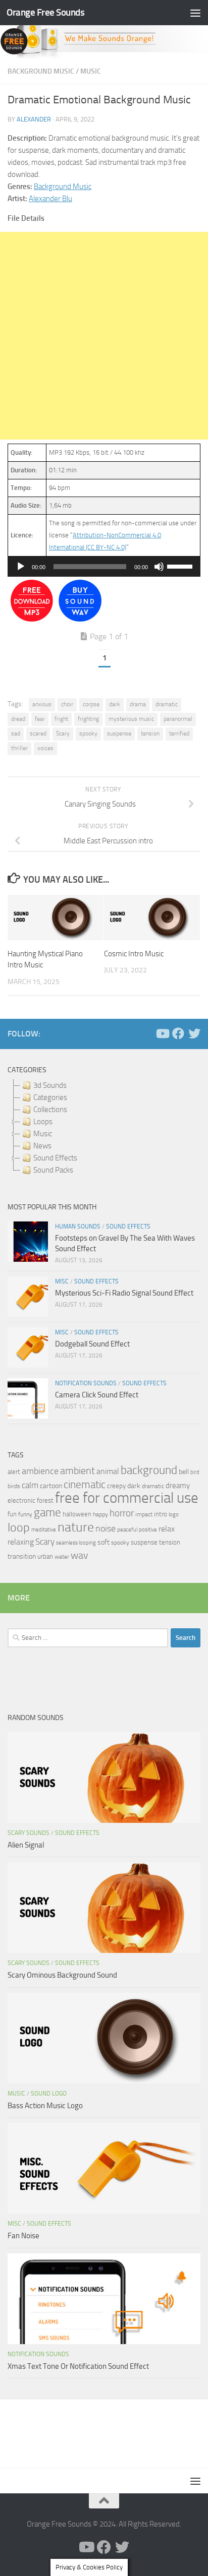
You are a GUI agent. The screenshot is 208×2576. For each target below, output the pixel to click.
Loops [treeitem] (43, 1122)
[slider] (181, 566)
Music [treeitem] (43, 1134)
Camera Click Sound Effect (97, 1395)
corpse (91, 704)
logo (174, 1515)
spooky (88, 733)
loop (19, 1527)
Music (91, 71)
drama (138, 704)
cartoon (51, 1486)
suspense (119, 733)
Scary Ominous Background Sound (62, 1975)
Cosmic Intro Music (134, 954)
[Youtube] (162, 1033)
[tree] (104, 1128)
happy (100, 1514)
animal (108, 1471)
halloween (77, 1514)
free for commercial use (127, 1498)
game (47, 1513)
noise (106, 1528)
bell (184, 1472)
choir (67, 704)
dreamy (178, 1486)
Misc (62, 1281)
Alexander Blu (50, 199)
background (149, 1470)
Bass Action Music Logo (45, 2106)
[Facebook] (178, 1033)
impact (144, 1514)
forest (45, 1500)
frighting (88, 719)
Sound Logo (49, 2094)
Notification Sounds (86, 1383)
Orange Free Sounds (45, 12)
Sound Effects (128, 1226)
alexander (34, 119)
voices (45, 748)
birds (14, 1486)
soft (103, 1542)
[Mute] (159, 567)
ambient (77, 1471)
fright (61, 719)
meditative (44, 1530)
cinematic (85, 1485)
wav (80, 1555)
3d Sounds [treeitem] (50, 1085)
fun (12, 1514)
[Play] (21, 567)
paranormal (178, 719)
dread (18, 719)
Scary (63, 733)
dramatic (167, 704)
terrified (179, 733)
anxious (42, 704)
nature (76, 1527)
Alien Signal (26, 1845)
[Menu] (195, 13)
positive (148, 1530)
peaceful (127, 1529)
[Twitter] (194, 1033)
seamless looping (76, 1543)
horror (122, 1513)
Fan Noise (23, 2236)
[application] (104, 567)
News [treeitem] (42, 1146)
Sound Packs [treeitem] (53, 1170)
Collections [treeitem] (50, 1110)
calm (30, 1485)
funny (25, 1514)
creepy (116, 1486)
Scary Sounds (29, 1833)
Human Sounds (78, 1226)
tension (150, 733)
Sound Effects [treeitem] (55, 1158)
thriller (19, 748)
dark (115, 704)
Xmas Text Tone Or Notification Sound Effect (78, 2366)
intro (161, 1514)
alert (14, 1472)
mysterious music (131, 719)
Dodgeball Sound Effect (92, 1344)
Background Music (41, 71)
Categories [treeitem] (50, 1097)
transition (22, 1556)
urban (45, 1556)
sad (16, 733)
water (62, 1557)
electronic (21, 1500)
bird (195, 1472)
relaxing (21, 1542)
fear (40, 719)
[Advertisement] (104, 336)
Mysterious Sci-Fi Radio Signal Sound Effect (124, 1293)
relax (167, 1529)
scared (38, 733)
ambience (40, 1471)
